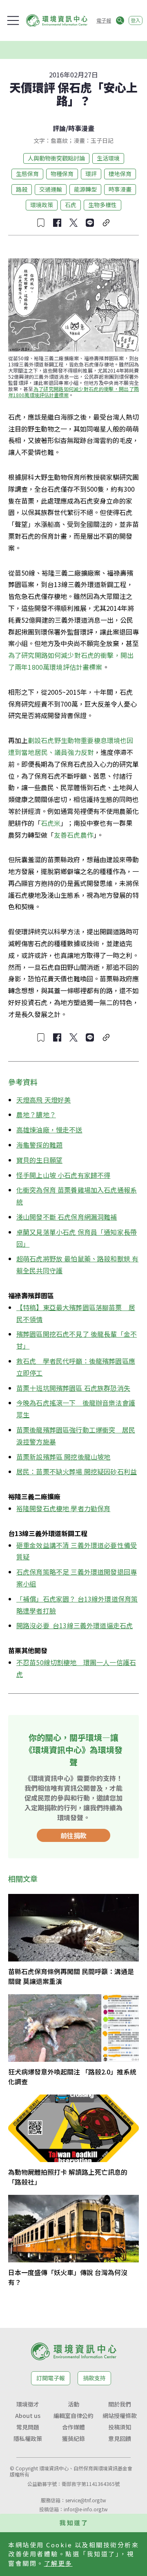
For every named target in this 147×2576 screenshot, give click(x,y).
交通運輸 (51, 189)
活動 (73, 2404)
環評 (91, 174)
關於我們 (120, 2404)
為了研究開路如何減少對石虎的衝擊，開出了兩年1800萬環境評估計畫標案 (73, 392)
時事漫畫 (81, 128)
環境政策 (42, 205)
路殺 (22, 189)
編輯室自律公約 (73, 2416)
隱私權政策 (28, 2438)
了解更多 (58, 2563)
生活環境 (108, 158)
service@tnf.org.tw (86, 2500)
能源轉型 (85, 189)
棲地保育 (120, 174)
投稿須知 (120, 2427)
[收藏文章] (41, 223)
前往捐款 (73, 1835)
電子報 (104, 20)
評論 (59, 128)
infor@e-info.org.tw (86, 2509)
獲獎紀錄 (73, 2438)
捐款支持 (94, 2378)
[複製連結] (106, 223)
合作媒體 (73, 2427)
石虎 (71, 205)
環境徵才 (28, 2404)
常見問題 (28, 2427)
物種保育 (62, 174)
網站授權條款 (120, 2416)
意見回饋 (120, 2438)
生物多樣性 (102, 205)
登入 (136, 20)
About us (28, 2416)
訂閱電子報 (51, 2378)
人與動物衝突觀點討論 (56, 158)
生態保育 (27, 174)
